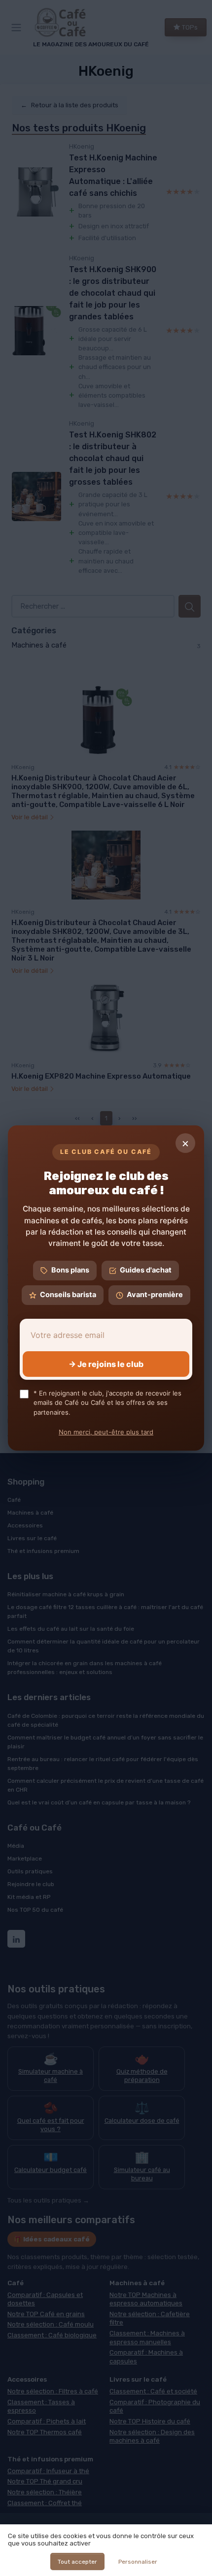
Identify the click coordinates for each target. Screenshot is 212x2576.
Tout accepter (77, 2562)
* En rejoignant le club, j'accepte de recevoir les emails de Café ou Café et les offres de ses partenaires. (107, 1403)
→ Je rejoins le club (106, 1364)
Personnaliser (138, 2562)
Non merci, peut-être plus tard (106, 1432)
